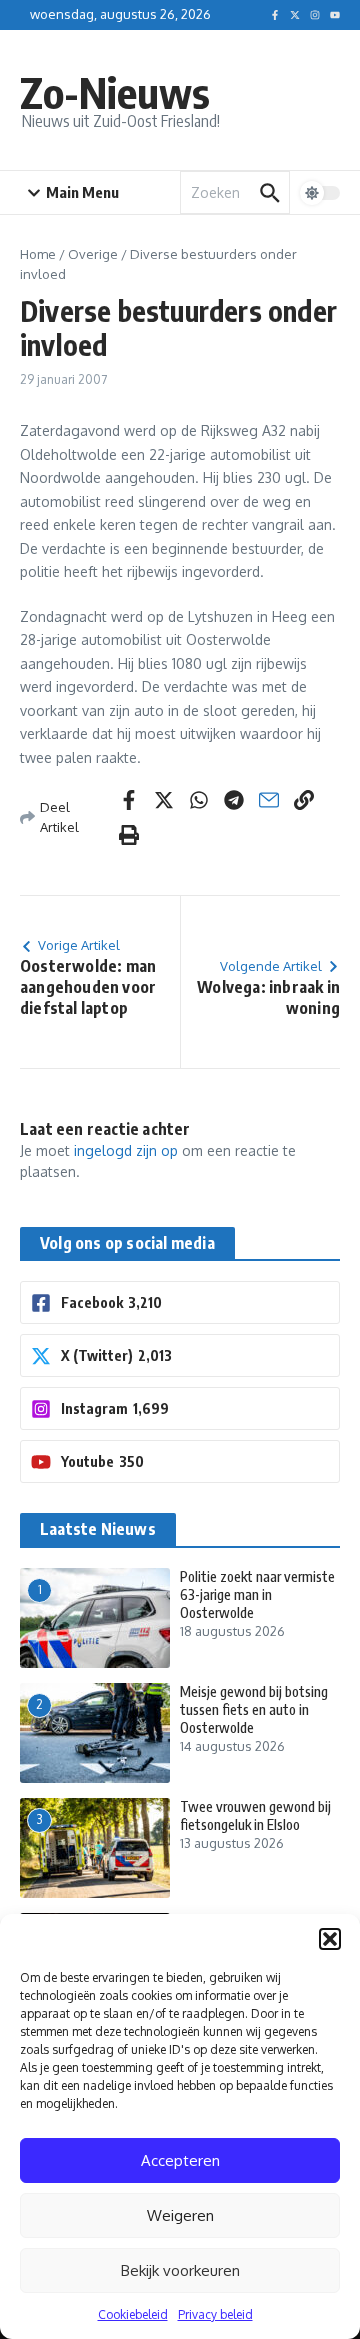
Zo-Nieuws (115, 92)
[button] (330, 1939)
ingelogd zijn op (126, 1150)
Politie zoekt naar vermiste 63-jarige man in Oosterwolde (257, 1594)
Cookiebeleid (133, 2314)
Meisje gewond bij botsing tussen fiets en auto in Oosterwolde (254, 1709)
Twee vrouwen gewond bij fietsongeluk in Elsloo (255, 1815)
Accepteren (180, 2160)
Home (38, 254)
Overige (93, 254)
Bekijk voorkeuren (180, 2270)
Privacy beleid (215, 2314)
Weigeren (180, 2215)
